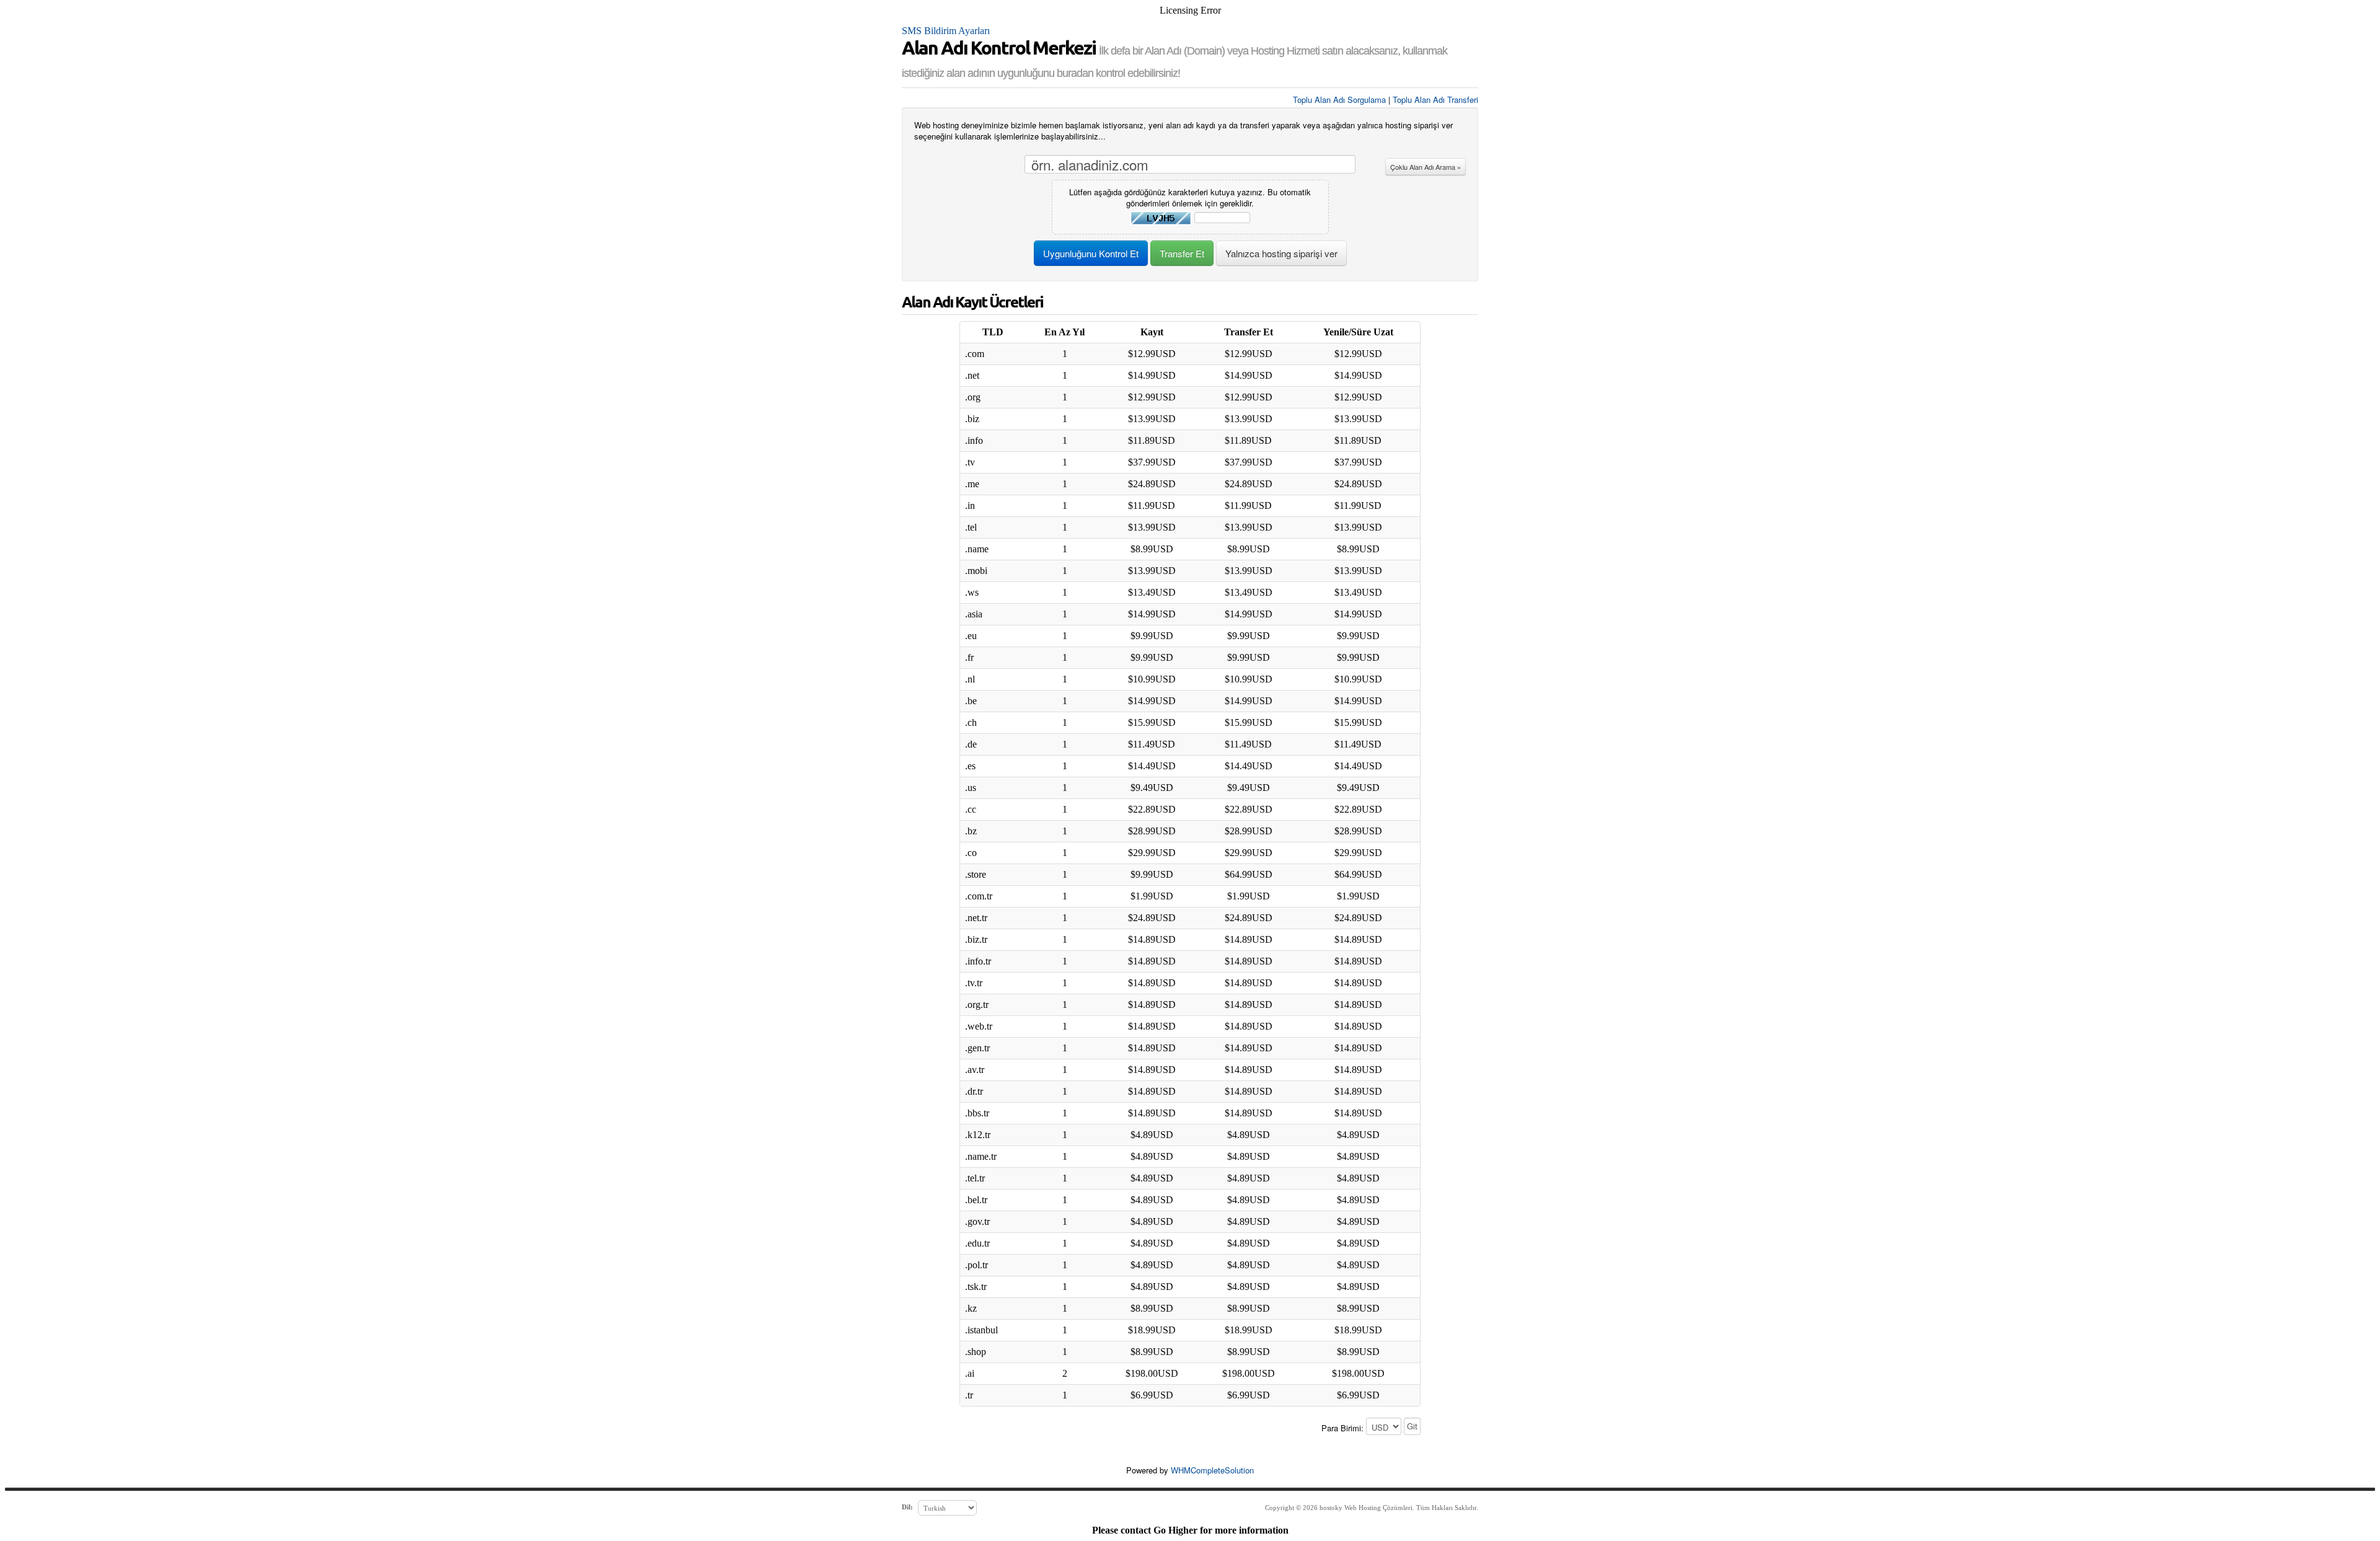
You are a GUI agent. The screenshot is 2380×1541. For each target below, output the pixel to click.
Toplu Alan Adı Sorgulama (1339, 99)
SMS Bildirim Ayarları (946, 31)
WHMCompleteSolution (1212, 1470)
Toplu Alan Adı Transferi (1435, 99)
